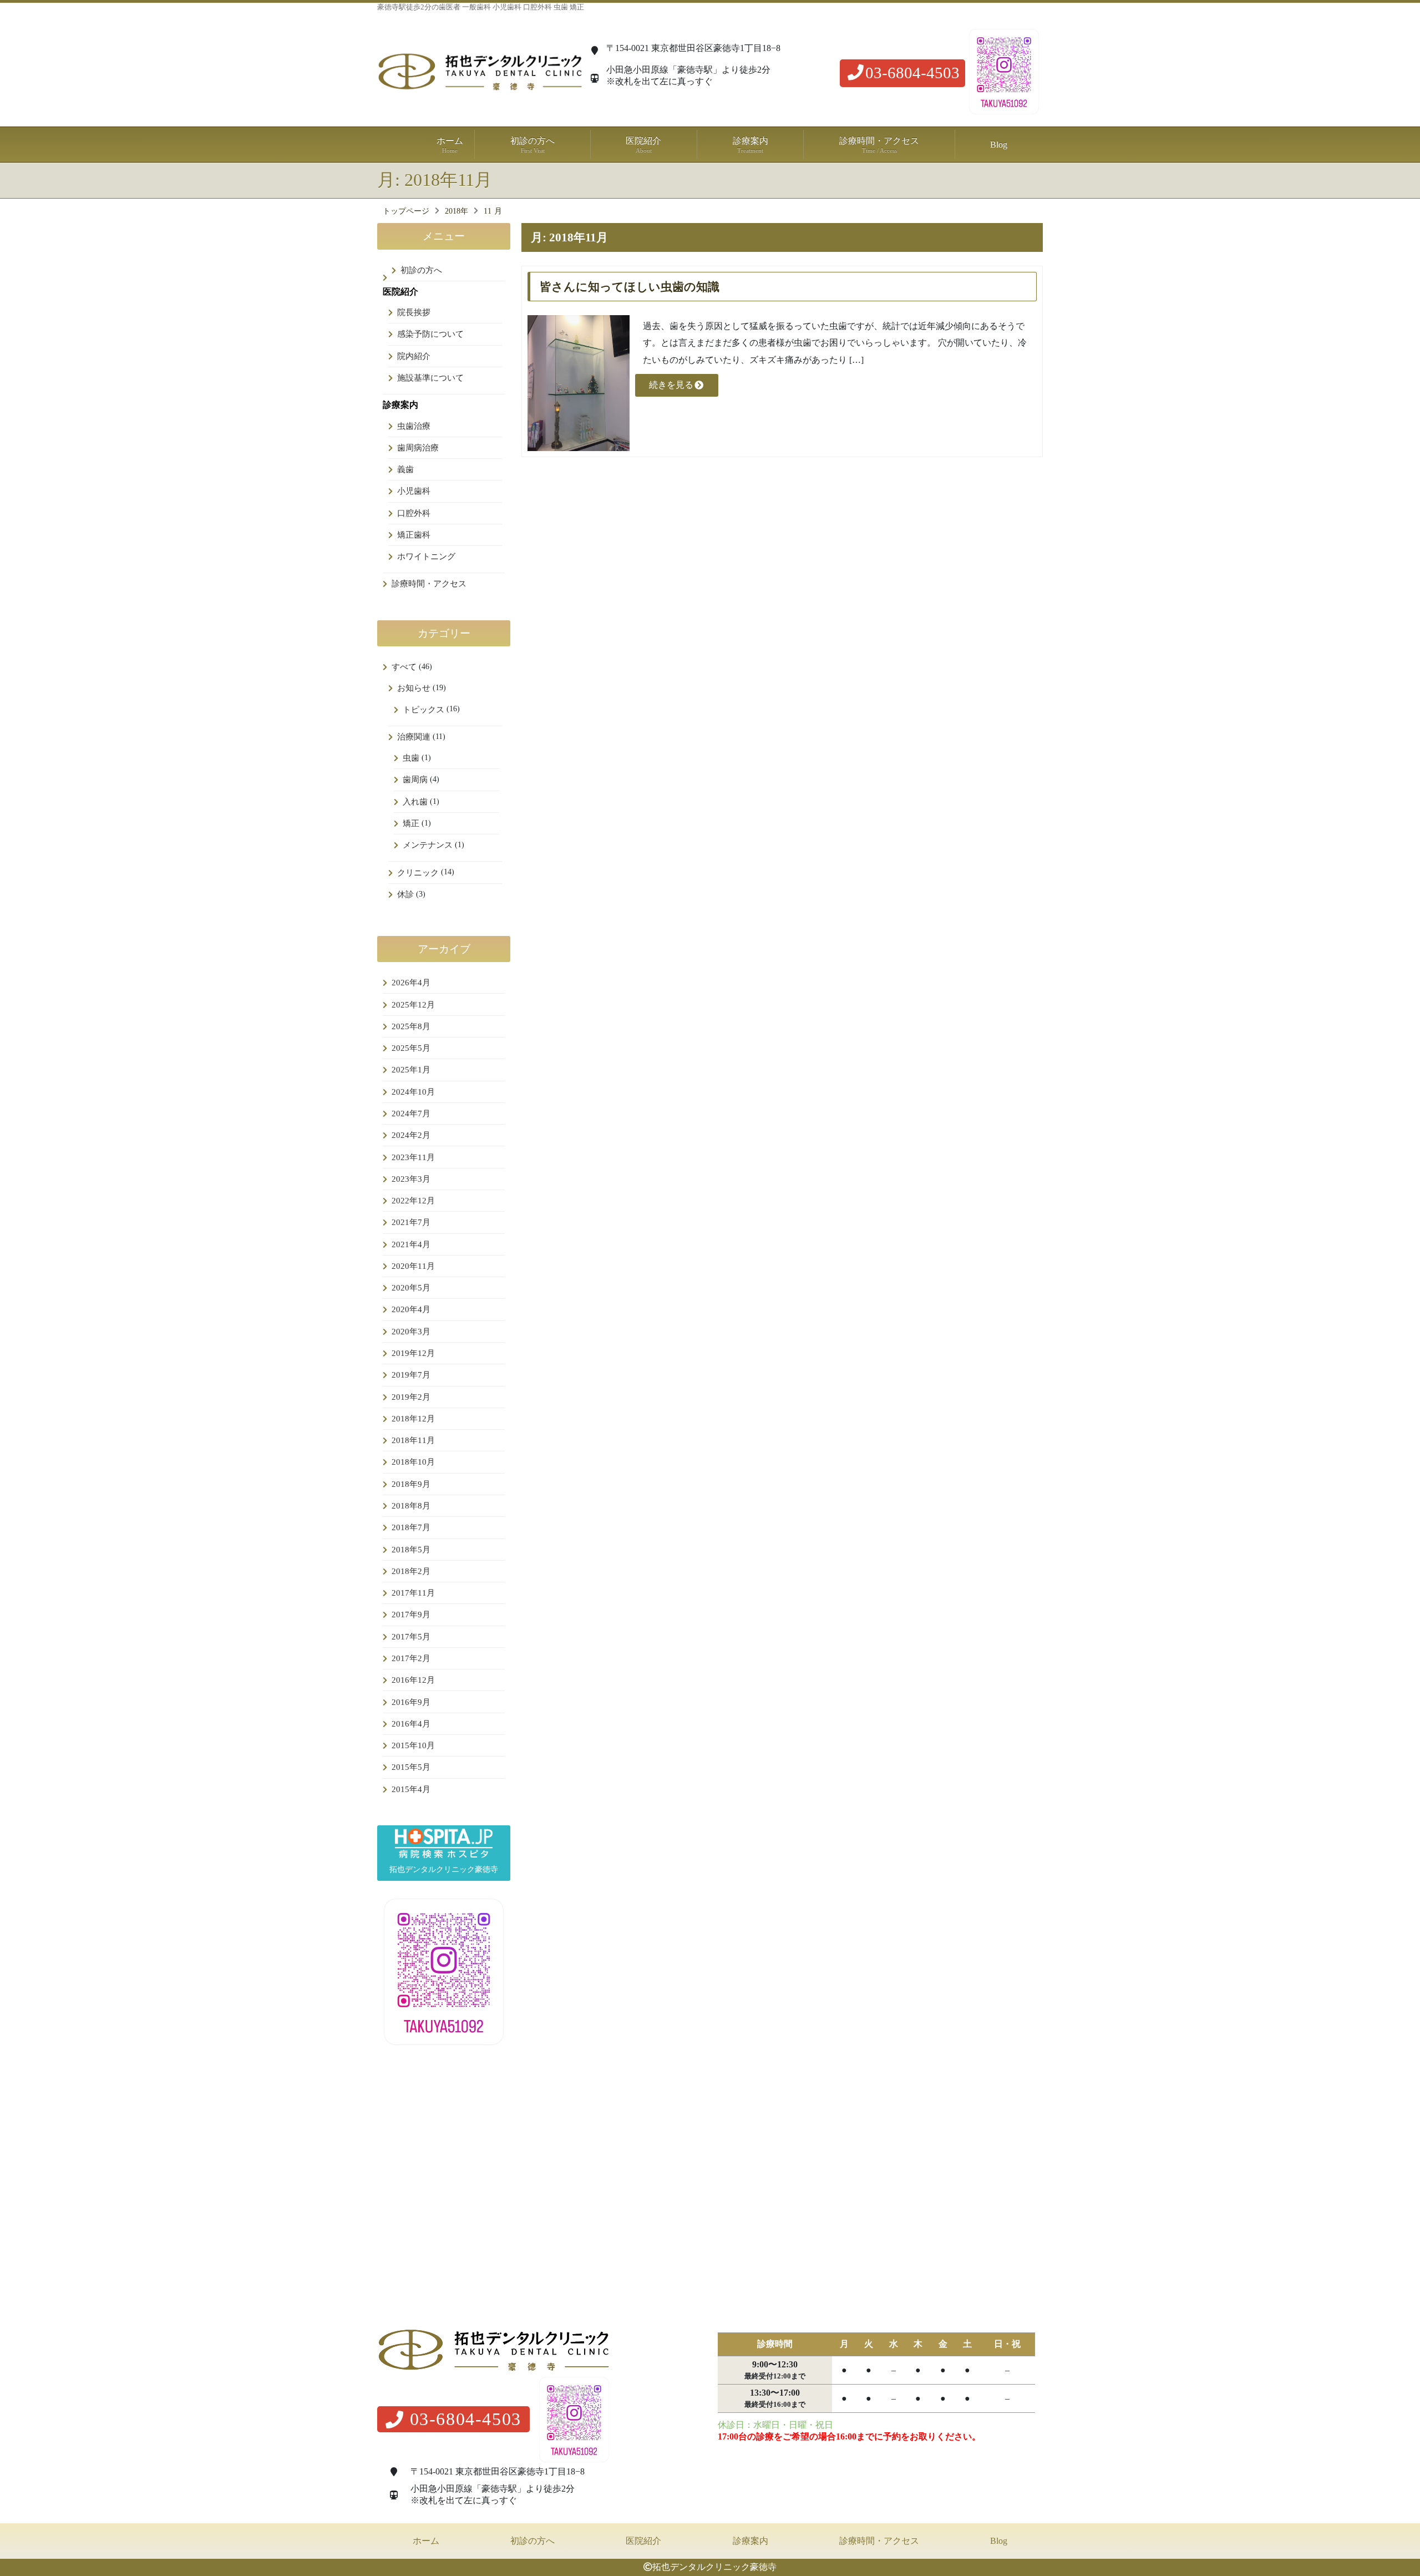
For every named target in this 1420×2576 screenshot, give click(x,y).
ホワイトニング (426, 556)
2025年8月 (411, 1026)
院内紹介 (414, 356)
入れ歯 (415, 802)
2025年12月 (413, 1005)
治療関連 (414, 737)
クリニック (418, 873)
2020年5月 (411, 1288)
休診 (405, 894)
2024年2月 (411, 1135)
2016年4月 (411, 1724)
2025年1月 (411, 1070)
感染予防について (430, 334)
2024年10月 (413, 1092)
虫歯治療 (414, 426)
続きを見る (671, 385)
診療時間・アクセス (879, 145)
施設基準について (430, 378)
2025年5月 (411, 1048)
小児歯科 (414, 491)
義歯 (405, 469)
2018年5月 (411, 1550)
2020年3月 (411, 1332)
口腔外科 (414, 513)
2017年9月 (411, 1615)
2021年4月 (411, 1244)
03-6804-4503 (912, 73)
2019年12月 (413, 1353)
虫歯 (411, 758)
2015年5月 (411, 1767)
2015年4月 (411, 1789)
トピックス (424, 710)
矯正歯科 (414, 535)
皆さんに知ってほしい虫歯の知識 (630, 287)
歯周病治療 (418, 448)
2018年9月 (411, 1484)
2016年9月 (411, 1702)
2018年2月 (411, 1571)
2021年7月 (411, 1222)
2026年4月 (411, 983)
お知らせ (414, 688)
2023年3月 (411, 1179)
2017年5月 (411, 1637)
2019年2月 (411, 1397)
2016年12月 (413, 1680)
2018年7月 (411, 1527)
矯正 (411, 823)
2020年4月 (411, 1309)
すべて (404, 667)
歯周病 (415, 780)
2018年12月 (413, 1419)
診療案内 (750, 2541)
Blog (999, 145)
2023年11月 (413, 1157)
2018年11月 (413, 1440)
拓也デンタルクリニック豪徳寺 (714, 2567)
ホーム (450, 145)
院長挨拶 (414, 312)
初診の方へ (532, 145)
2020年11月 (413, 1266)
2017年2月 (411, 1658)
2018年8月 (411, 1506)
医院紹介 (643, 2541)
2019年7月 (411, 1375)
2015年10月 (413, 1745)
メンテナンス (428, 845)
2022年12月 (413, 1201)
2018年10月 (413, 1462)
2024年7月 (411, 1114)
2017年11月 (413, 1593)
